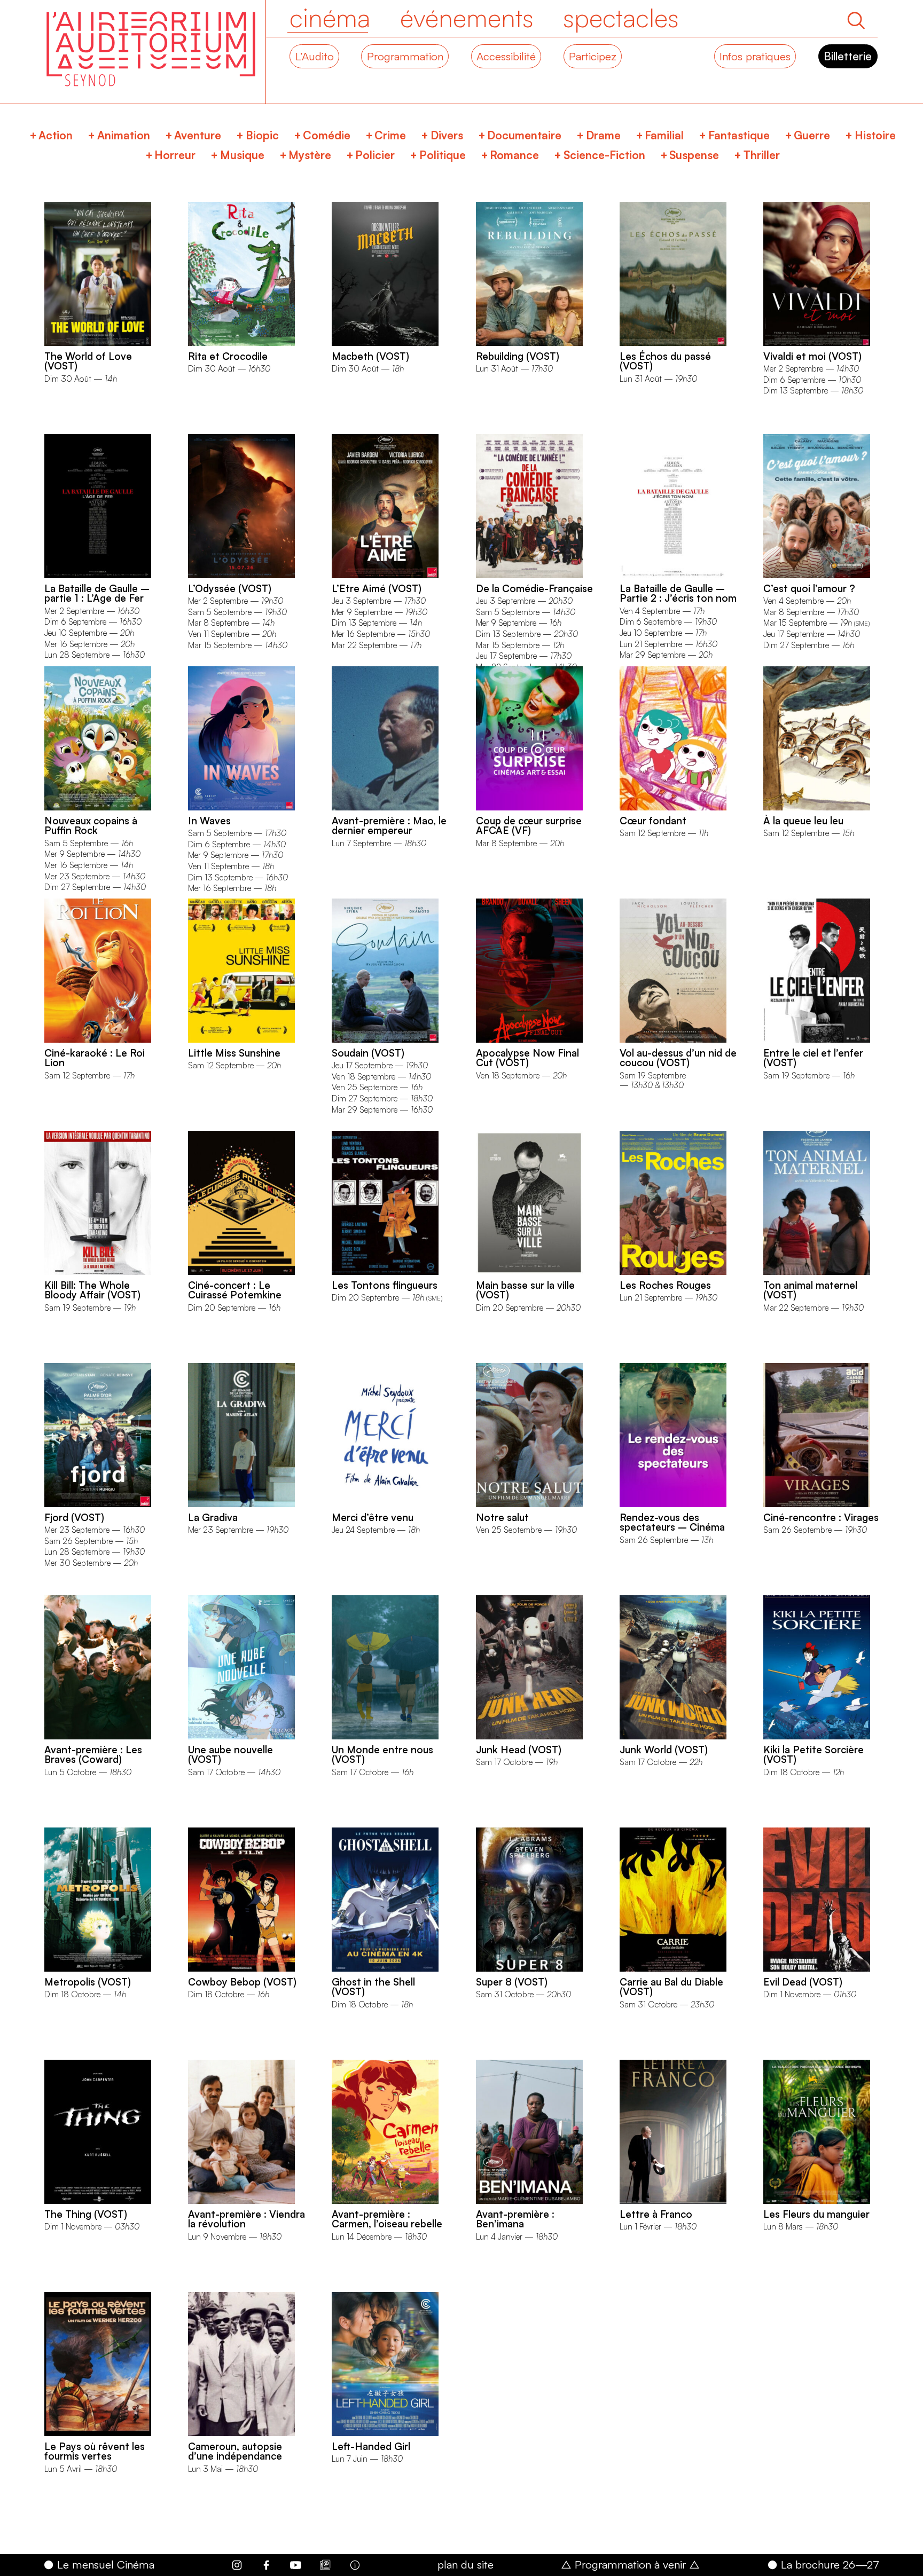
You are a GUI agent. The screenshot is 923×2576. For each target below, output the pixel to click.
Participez (593, 56)
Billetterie (848, 56)
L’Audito (315, 56)
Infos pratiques (755, 56)
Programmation (405, 56)
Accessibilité (506, 56)
